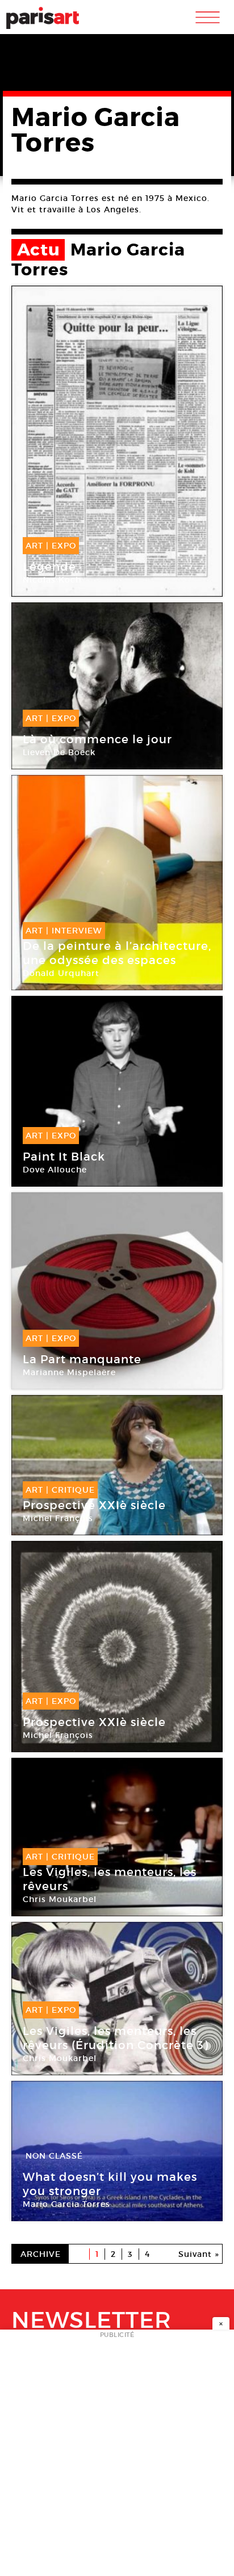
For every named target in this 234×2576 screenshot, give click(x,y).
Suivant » (199, 2254)
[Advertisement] (117, 2456)
